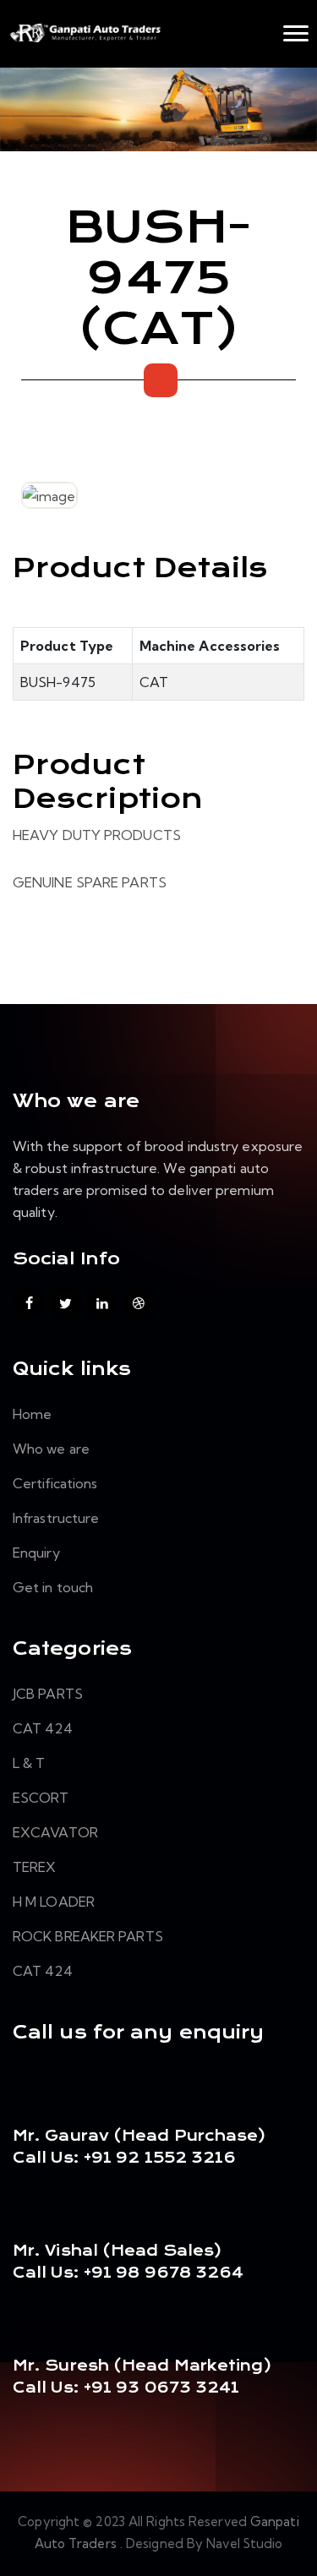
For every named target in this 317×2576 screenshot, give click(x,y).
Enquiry (36, 1553)
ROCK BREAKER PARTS (88, 1936)
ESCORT (41, 1798)
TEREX (35, 1867)
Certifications (55, 1483)
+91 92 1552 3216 (158, 2158)
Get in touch (53, 1587)
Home (32, 1414)
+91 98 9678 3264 (164, 2273)
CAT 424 (43, 1728)
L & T (29, 1763)
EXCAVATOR (55, 1832)
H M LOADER (54, 1902)
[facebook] (29, 1303)
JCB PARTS (48, 1694)
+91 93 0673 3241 (162, 2388)
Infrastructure (56, 1518)
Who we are (51, 1449)
